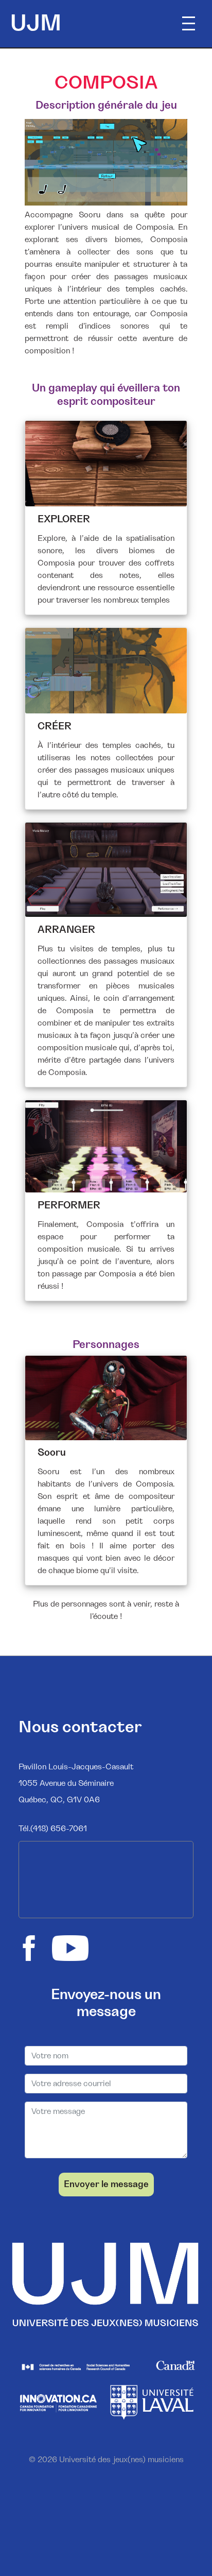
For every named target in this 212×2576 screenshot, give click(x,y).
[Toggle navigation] (190, 24)
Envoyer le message (106, 2185)
